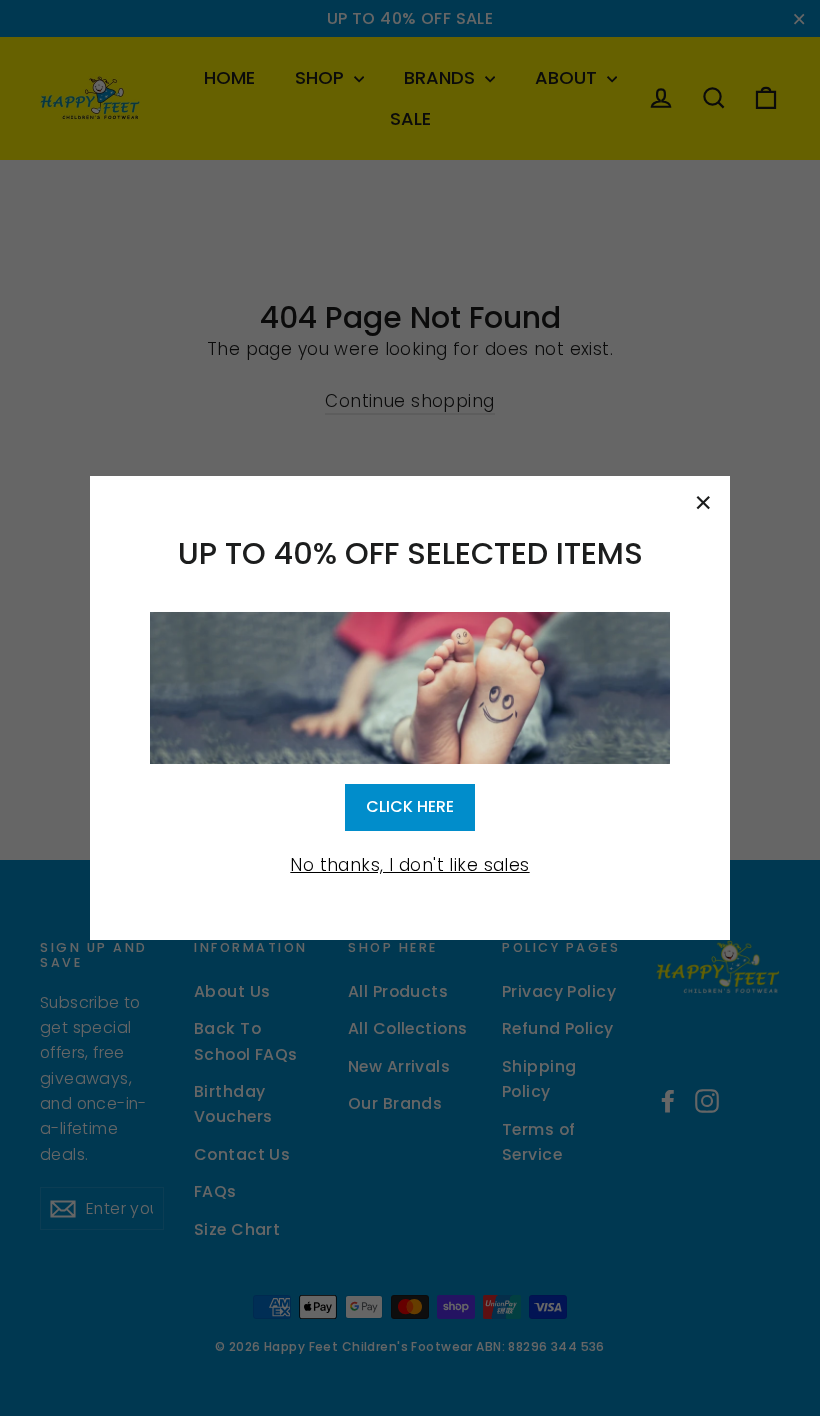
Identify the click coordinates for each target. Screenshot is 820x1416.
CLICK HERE (410, 806)
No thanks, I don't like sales (409, 865)
